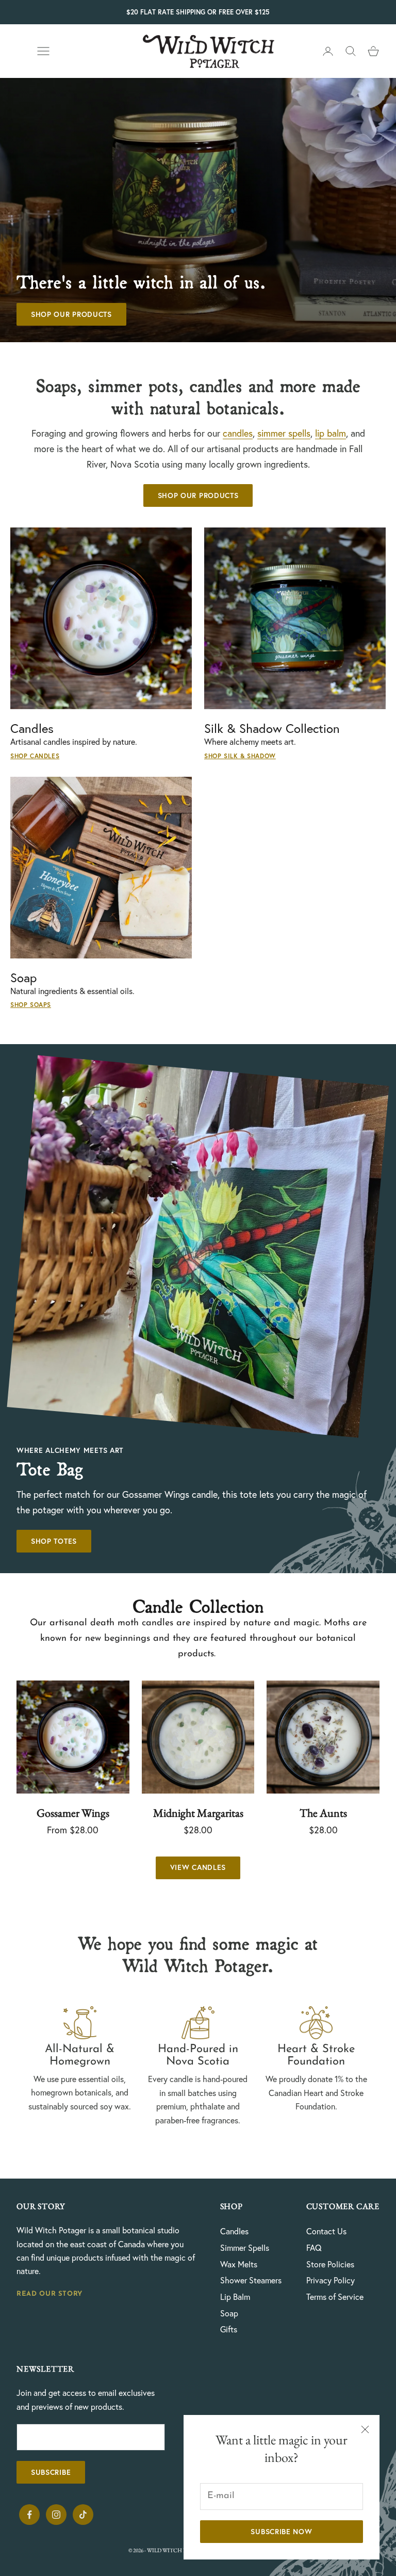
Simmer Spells (245, 2248)
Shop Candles (35, 756)
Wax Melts (239, 2264)
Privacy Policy (331, 2280)
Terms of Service (335, 2297)
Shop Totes (54, 1541)
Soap (229, 2313)
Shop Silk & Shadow (240, 756)
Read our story (49, 2294)
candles (238, 433)
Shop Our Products (71, 314)
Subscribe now (281, 2532)
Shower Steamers (251, 2280)
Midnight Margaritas (198, 1813)
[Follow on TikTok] (83, 2515)
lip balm (331, 433)
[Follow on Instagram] (56, 2515)
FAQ (314, 2248)
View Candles (198, 1867)
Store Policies (330, 2264)
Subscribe (51, 2472)
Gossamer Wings (73, 1813)
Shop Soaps (31, 1005)
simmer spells (284, 433)
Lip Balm (235, 2297)
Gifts (229, 2329)
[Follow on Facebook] (29, 2515)
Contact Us (326, 2231)
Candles (234, 2231)
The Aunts (323, 1813)
